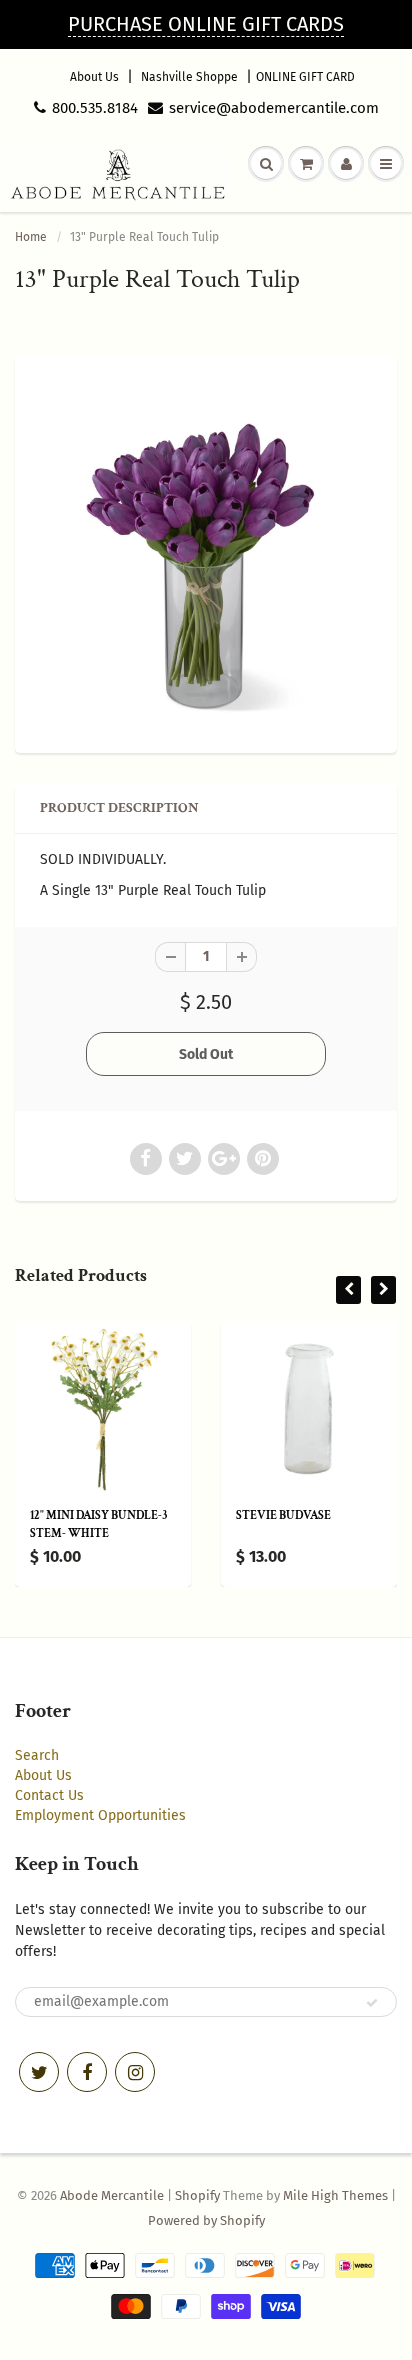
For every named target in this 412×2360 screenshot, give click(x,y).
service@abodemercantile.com (274, 108)
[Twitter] (39, 2072)
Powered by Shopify (206, 2220)
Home (31, 237)
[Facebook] (87, 2072)
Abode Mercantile (112, 2195)
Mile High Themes (335, 2195)
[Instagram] (135, 2072)
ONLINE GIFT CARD (305, 77)
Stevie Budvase (283, 1515)
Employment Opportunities (100, 1815)
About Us (94, 77)
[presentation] (348, 1290)
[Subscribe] (372, 2003)
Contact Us (49, 1795)
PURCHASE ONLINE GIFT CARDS (206, 24)
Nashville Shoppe (189, 77)
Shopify (197, 2195)
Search (37, 1755)
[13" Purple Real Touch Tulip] (206, 552)
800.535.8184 (95, 108)
